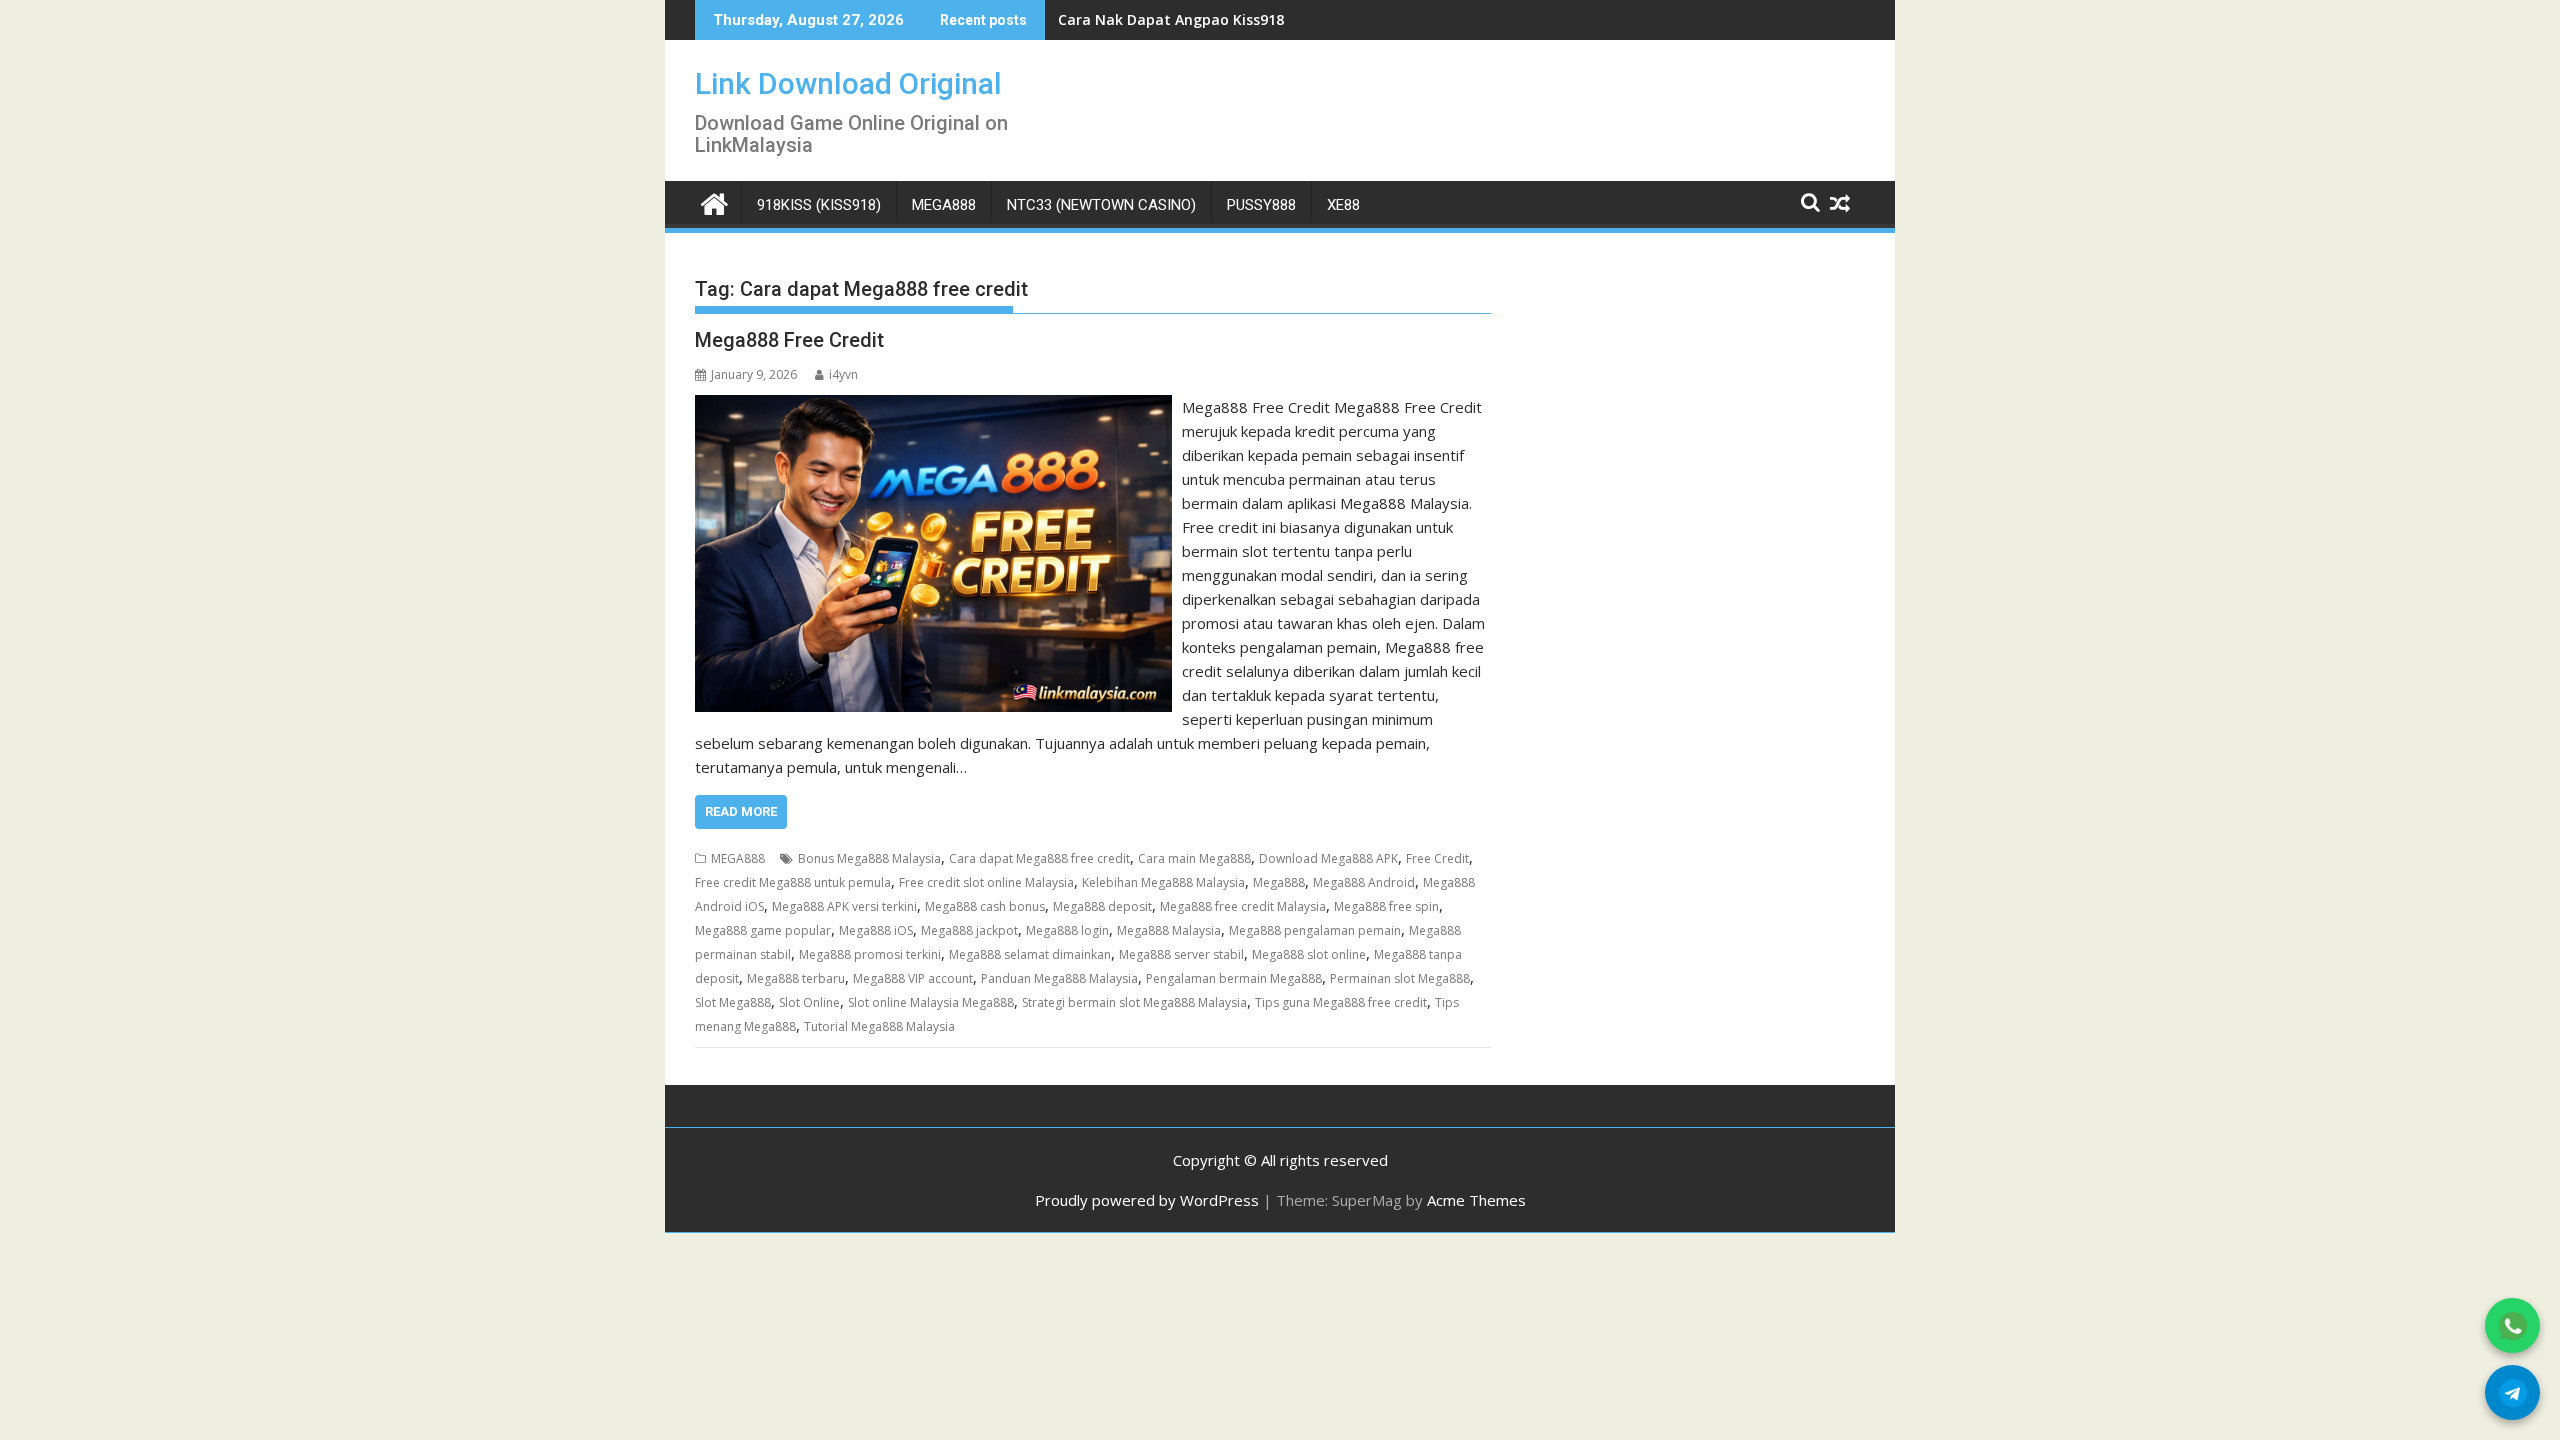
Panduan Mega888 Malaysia (1059, 978)
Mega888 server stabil (1181, 954)
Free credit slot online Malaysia (986, 882)
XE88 (1343, 205)
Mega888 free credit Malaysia (1243, 906)
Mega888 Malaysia (1169, 930)
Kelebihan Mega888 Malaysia (1163, 882)
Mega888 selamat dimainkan (1030, 954)
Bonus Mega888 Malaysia (869, 858)
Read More (741, 811)
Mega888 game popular (763, 930)
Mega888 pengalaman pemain (1315, 930)
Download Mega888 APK (1328, 858)
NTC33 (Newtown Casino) (1101, 205)
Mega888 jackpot (969, 930)
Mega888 (1279, 882)
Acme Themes (1476, 1200)
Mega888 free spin (1386, 906)
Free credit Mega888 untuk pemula (793, 882)
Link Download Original (848, 83)
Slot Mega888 (733, 1002)
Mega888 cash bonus (985, 906)
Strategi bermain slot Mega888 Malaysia (1134, 1002)
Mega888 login (1067, 930)
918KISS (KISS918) (819, 205)
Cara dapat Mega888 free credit (1039, 858)
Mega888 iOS (876, 930)
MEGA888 (944, 205)
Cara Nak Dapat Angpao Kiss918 (1171, 19)
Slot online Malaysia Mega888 (931, 1002)
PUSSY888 (1261, 205)
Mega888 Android (1364, 882)
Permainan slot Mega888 (1400, 978)
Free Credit (1437, 858)
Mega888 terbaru (796, 978)
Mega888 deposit (1102, 906)
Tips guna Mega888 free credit (1341, 1002)
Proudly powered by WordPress (1147, 1200)
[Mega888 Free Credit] (933, 407)
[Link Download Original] (714, 201)
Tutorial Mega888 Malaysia (879, 1026)
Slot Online (809, 1002)
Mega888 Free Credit (789, 340)
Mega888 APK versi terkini (844, 906)
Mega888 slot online (1309, 954)
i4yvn (843, 374)
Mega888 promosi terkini (870, 954)
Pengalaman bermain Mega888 (1234, 978)
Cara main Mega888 (1194, 858)
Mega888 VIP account (913, 978)
